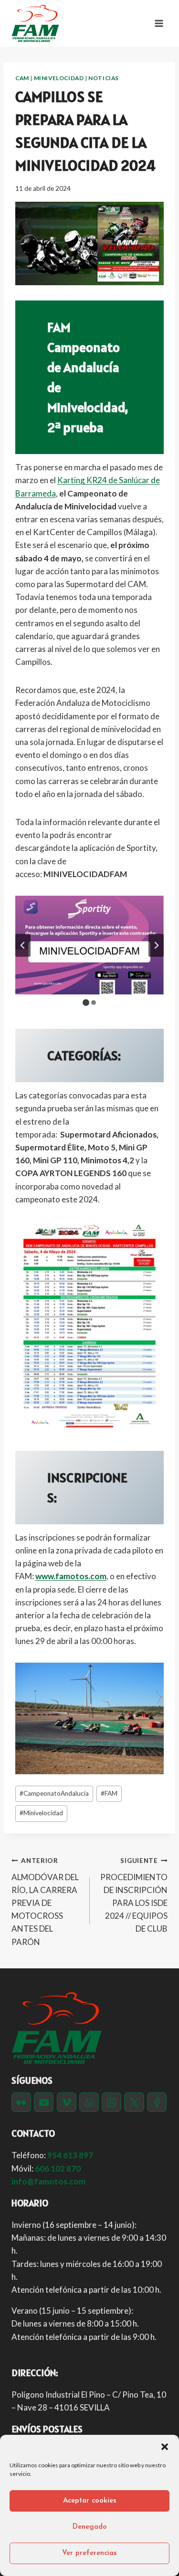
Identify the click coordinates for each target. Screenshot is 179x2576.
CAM (22, 78)
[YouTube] (44, 2102)
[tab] (86, 1003)
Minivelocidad (59, 78)
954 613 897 (70, 2155)
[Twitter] (134, 2102)
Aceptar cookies (90, 2501)
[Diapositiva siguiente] (156, 945)
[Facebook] (157, 2102)
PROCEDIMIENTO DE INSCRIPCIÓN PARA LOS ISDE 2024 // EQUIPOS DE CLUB (134, 1895)
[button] (165, 2447)
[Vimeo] (67, 2102)
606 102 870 (58, 2168)
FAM (109, 1793)
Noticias (104, 78)
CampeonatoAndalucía (54, 1793)
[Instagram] (111, 2102)
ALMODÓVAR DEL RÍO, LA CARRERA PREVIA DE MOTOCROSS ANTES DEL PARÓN (45, 1902)
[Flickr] (21, 2102)
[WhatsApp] (89, 2102)
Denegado (90, 2527)
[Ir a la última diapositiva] (23, 945)
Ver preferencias (89, 2553)
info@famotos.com (48, 2181)
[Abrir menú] (159, 23)
